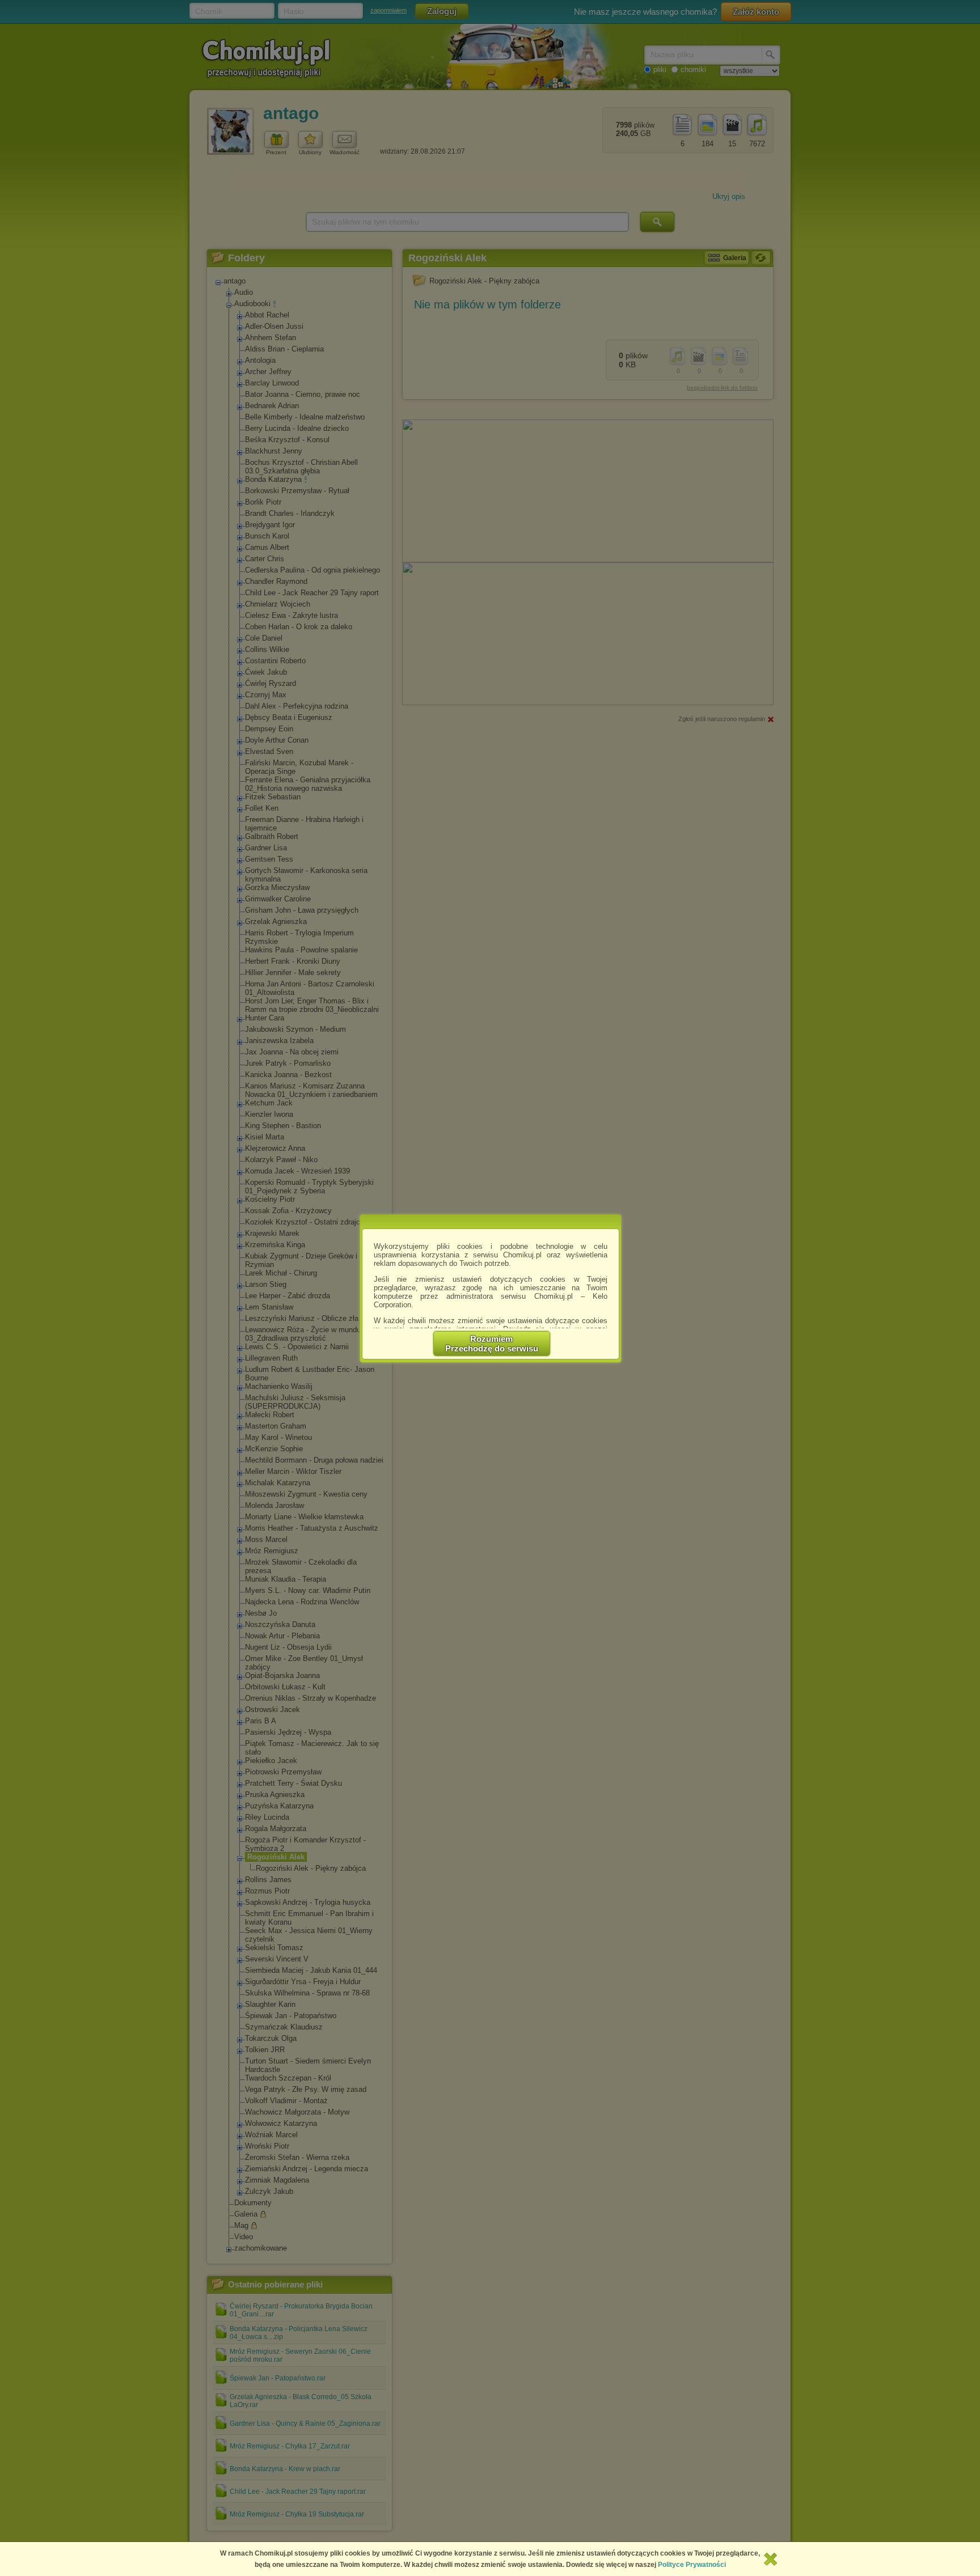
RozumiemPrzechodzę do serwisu (492, 1344)
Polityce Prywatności (692, 2565)
